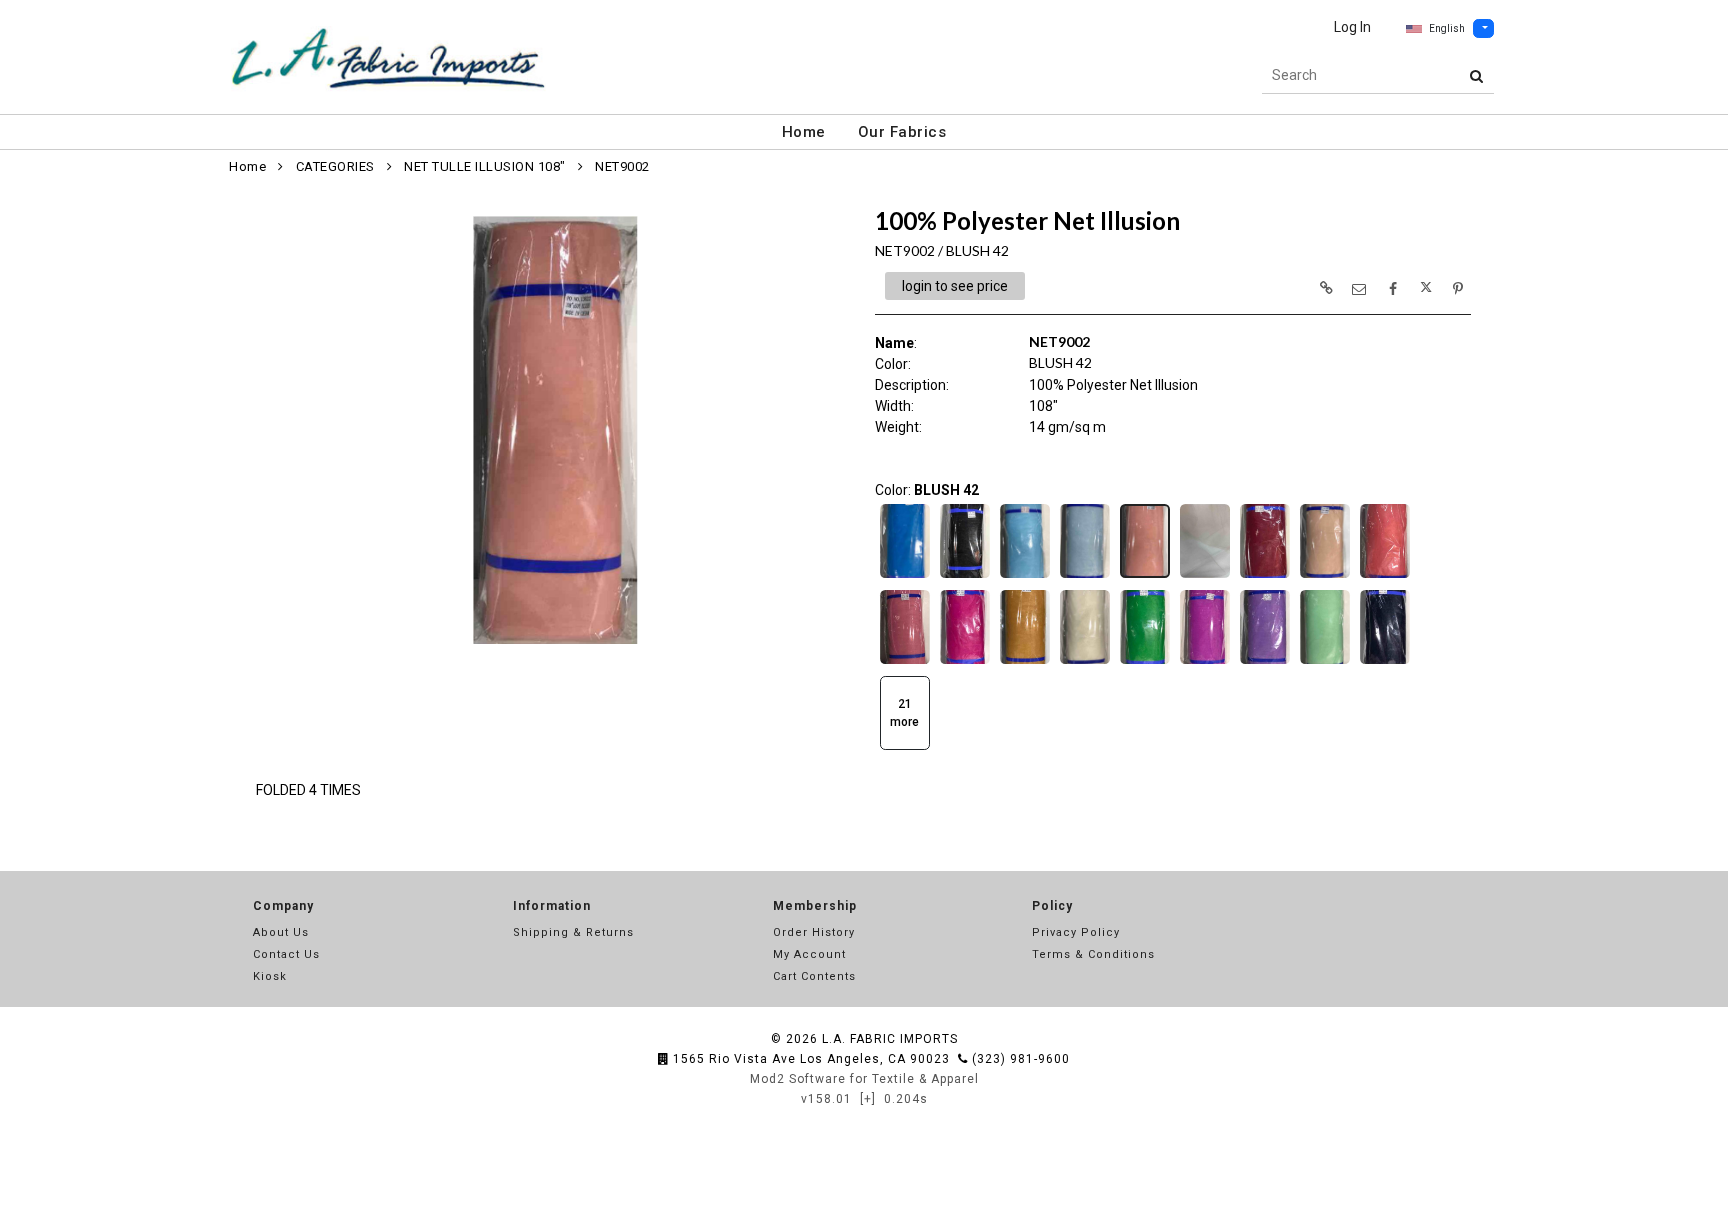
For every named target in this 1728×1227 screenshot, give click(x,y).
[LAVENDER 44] (1205, 662)
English (1447, 28)
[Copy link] (1326, 288)
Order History (814, 932)
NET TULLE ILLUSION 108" (485, 166)
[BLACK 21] (965, 576)
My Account (809, 954)
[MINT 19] (1325, 662)
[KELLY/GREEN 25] (1145, 662)
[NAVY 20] (1385, 662)
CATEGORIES (335, 166)
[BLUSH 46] (1205, 576)
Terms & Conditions (1093, 954)
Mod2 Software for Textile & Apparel (864, 1079)
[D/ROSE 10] (905, 662)
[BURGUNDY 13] (1265, 576)
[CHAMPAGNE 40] (1325, 576)
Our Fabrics (902, 132)
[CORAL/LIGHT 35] (1385, 576)
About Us (281, 932)
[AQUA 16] (905, 576)
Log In (1352, 27)
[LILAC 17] (1265, 662)
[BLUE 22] (1025, 576)
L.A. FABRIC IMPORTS (890, 1039)
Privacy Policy (1076, 932)
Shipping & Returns (573, 932)
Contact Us (286, 954)
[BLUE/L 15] (1085, 576)
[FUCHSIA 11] (965, 662)
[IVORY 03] (1085, 662)
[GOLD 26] (1025, 662)
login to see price (955, 286)
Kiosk (270, 976)
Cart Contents (814, 976)
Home (804, 132)
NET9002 (622, 166)
